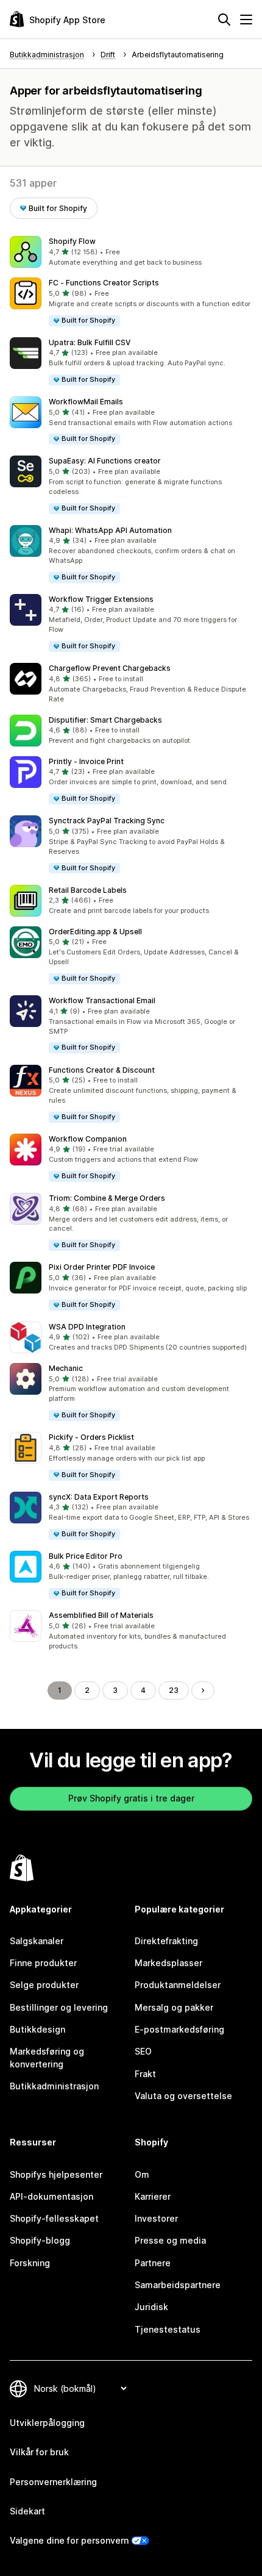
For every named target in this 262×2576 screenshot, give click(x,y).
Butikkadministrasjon (54, 2086)
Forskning (30, 2263)
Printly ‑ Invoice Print (86, 761)
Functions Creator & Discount (102, 1070)
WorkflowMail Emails (86, 402)
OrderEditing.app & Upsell (95, 932)
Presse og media (170, 2240)
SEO (143, 2051)
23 (174, 1690)
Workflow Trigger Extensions (101, 599)
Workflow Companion (88, 1139)
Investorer (156, 2218)
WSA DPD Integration (87, 1327)
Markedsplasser (168, 1963)
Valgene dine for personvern (69, 2540)
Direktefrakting (166, 1941)
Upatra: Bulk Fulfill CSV (90, 342)
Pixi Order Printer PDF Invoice (102, 1267)
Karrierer (153, 2196)
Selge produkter (44, 1985)
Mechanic (66, 1368)
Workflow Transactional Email (102, 1000)
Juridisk (151, 2307)
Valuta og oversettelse (183, 2096)
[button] (131, 252)
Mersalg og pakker (174, 2007)
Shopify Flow (72, 241)
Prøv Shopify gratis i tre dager (131, 1798)
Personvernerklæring (53, 2482)
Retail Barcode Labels (88, 890)
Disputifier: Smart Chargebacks (105, 720)
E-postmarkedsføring (179, 2029)
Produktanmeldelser (178, 1985)
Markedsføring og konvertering (47, 2057)
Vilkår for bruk (39, 2452)
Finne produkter (43, 1963)
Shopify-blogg (40, 2240)
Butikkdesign (37, 2029)
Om (142, 2174)
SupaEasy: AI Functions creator (105, 461)
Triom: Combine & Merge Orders (107, 1198)
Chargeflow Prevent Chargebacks (110, 668)
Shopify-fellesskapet (54, 2218)
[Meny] (246, 20)
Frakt (145, 2074)
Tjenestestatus (168, 2329)
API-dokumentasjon (51, 2196)
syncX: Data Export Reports (99, 1497)
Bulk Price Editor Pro (86, 1556)
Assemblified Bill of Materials (101, 1615)
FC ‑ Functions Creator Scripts (104, 283)
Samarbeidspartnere (178, 2285)
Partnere (153, 2263)
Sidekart (27, 2511)
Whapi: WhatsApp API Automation (110, 530)
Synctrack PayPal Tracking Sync (107, 821)
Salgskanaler (37, 1941)
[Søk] (224, 20)
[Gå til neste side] (203, 1690)
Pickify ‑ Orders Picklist (91, 1437)
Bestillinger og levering (59, 2007)
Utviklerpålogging (47, 2423)
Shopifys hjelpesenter (56, 2174)
